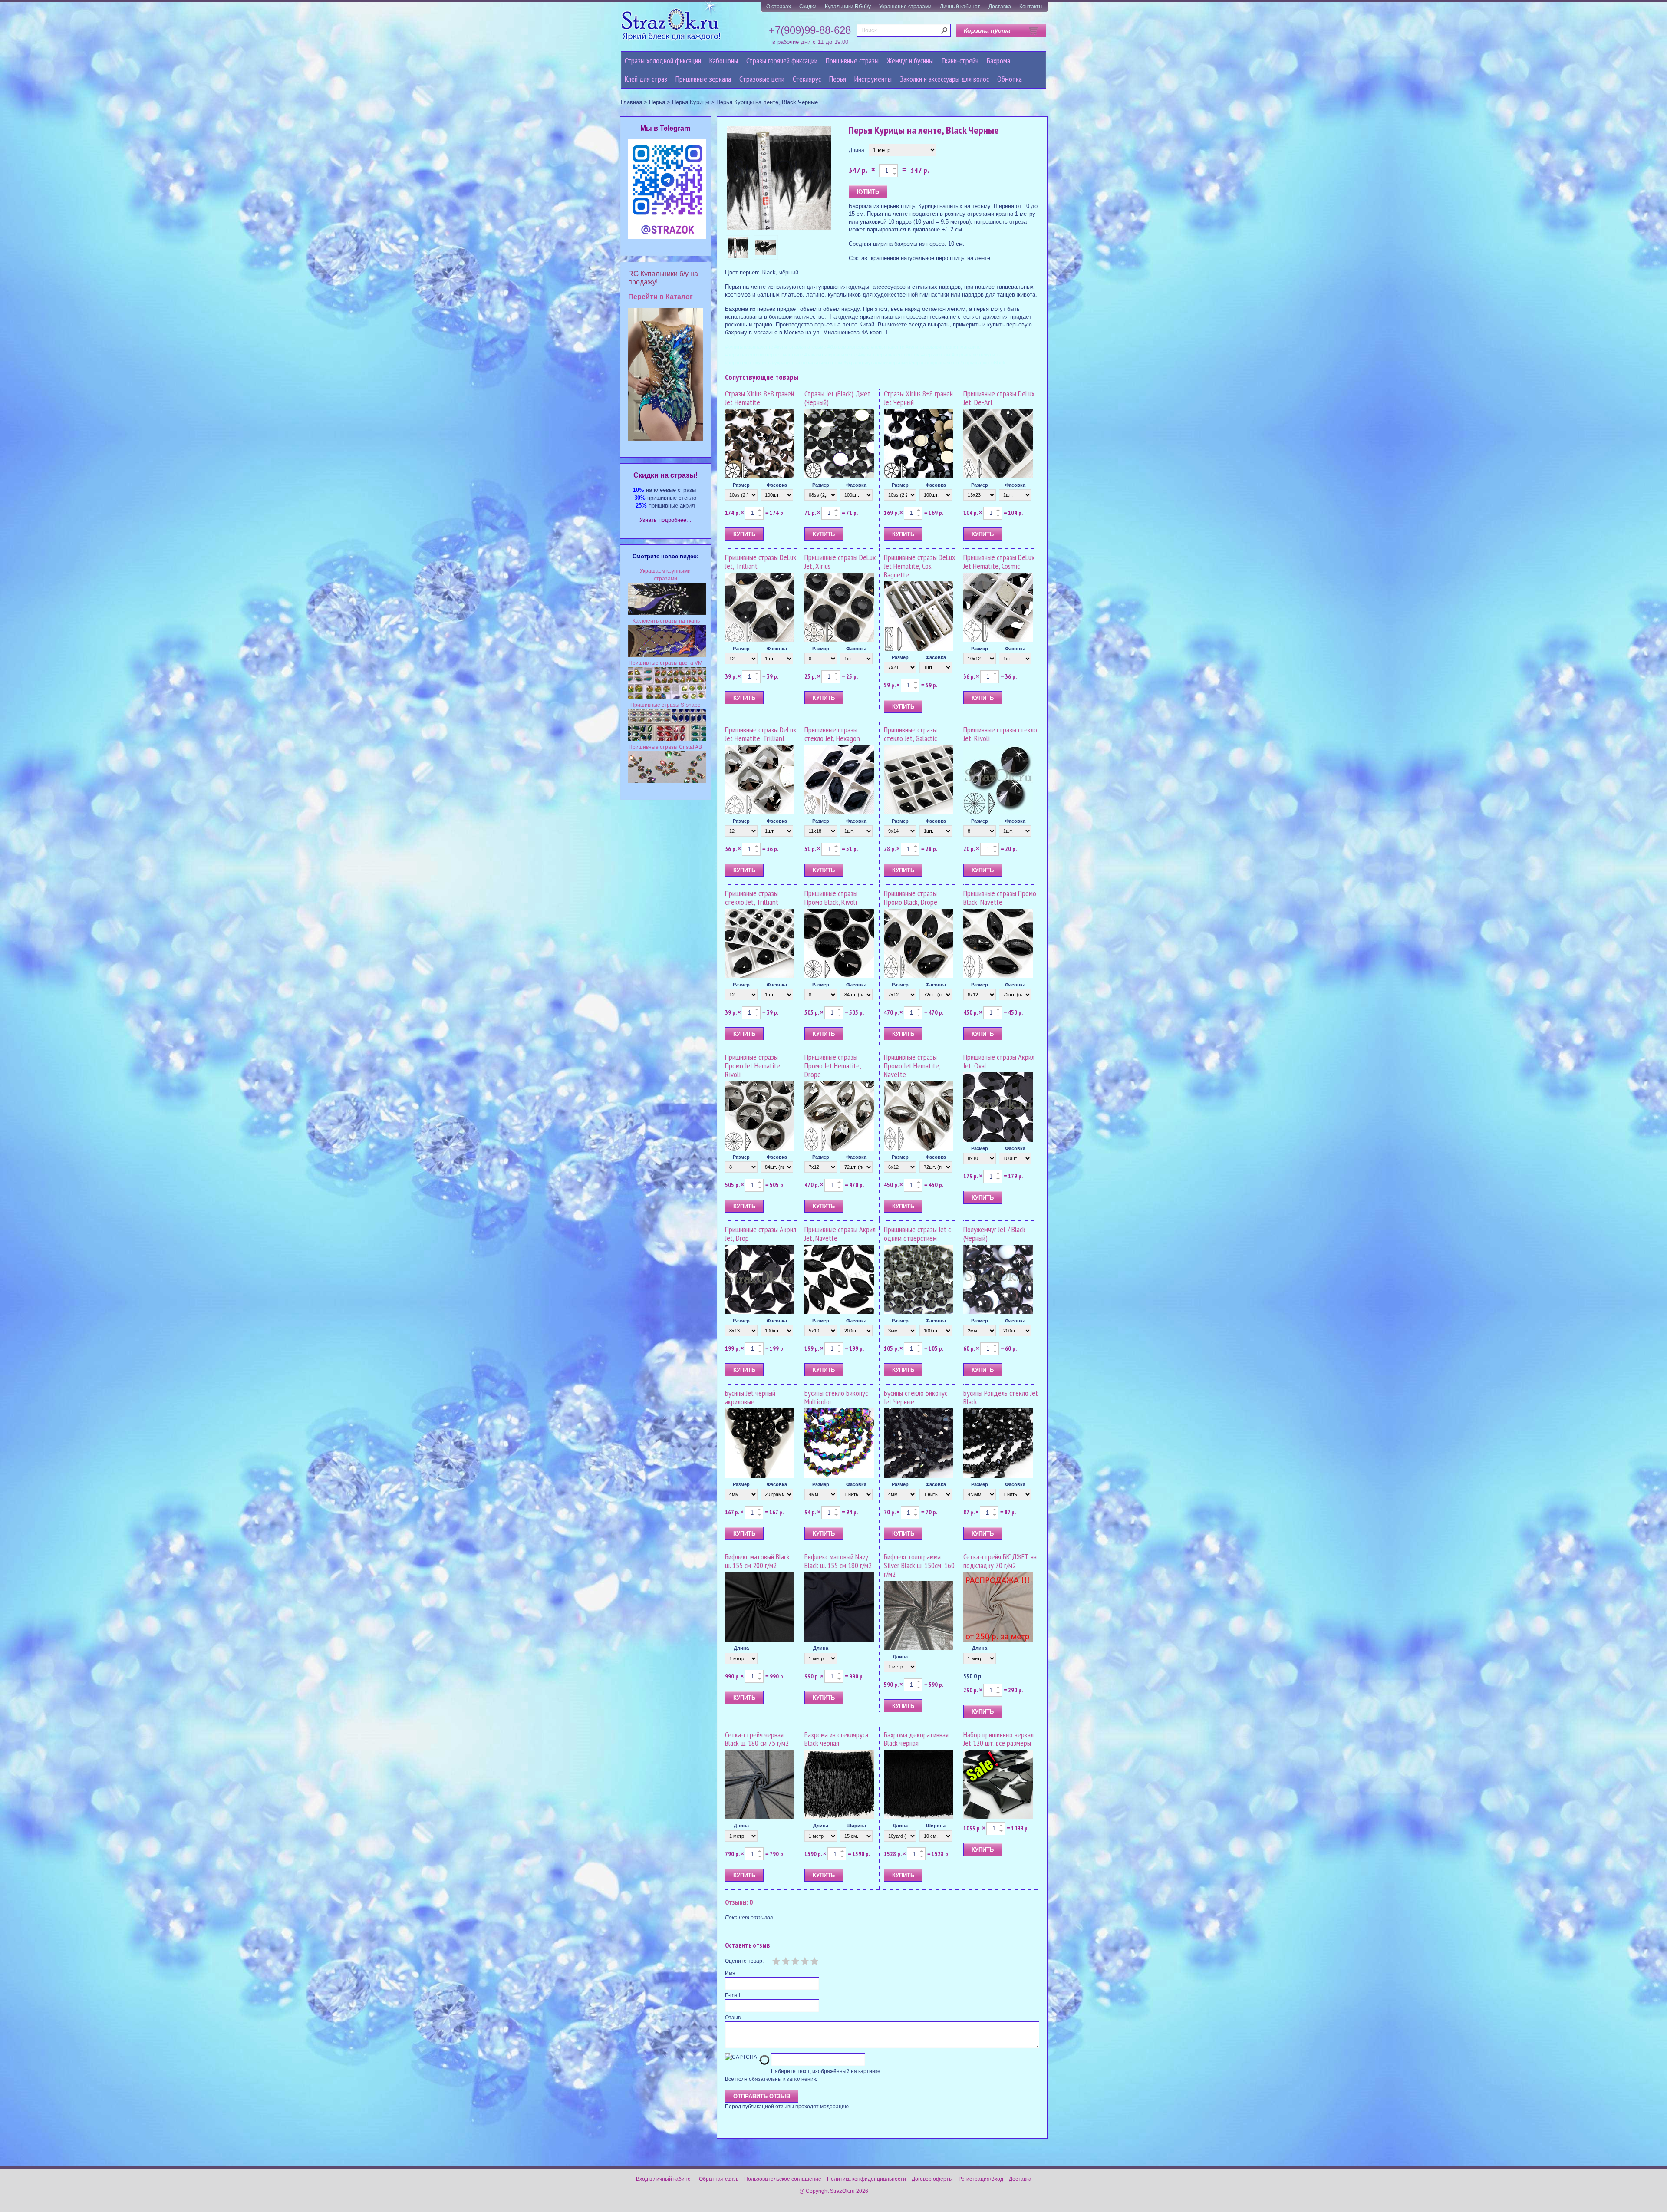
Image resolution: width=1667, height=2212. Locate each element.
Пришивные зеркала (703, 79)
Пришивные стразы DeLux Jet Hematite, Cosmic (999, 562)
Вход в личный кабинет (665, 2179)
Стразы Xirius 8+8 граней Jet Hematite (759, 398)
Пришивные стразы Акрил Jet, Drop (761, 1234)
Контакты (1031, 7)
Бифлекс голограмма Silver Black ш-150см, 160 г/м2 (919, 1565)
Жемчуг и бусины (910, 61)
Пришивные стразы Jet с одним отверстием (917, 1234)
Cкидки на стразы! (665, 475)
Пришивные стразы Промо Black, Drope (911, 898)
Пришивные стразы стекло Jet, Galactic (910, 734)
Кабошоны (724, 61)
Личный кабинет (960, 7)
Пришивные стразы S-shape (665, 705)
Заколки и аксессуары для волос (944, 79)
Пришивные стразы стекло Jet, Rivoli (1000, 734)
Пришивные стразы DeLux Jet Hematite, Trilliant (761, 734)
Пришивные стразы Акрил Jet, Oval (999, 1061)
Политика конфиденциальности (866, 2179)
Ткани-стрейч (960, 61)
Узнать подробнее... (665, 520)
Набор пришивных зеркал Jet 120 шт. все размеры (998, 1739)
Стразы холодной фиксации (663, 61)
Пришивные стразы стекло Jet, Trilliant (752, 898)
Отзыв (733, 2018)
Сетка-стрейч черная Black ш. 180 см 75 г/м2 (757, 1739)
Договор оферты (932, 2179)
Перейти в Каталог (661, 297)
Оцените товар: (744, 1961)
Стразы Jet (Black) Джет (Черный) (838, 398)
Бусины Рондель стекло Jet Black (1001, 1397)
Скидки (808, 7)
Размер (741, 485)
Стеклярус (807, 79)
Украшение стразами (905, 7)
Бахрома (998, 61)
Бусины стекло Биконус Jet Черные (916, 1397)
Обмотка (1010, 79)
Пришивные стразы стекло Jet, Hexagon (832, 734)
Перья (838, 79)
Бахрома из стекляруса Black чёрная (836, 1739)
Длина (857, 150)
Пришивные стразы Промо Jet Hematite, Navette (912, 1066)
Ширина (856, 1826)
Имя (730, 1973)
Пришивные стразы (852, 61)
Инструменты (873, 79)
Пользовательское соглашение (783, 2179)
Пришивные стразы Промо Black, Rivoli (831, 898)
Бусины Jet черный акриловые (750, 1397)
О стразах (779, 7)
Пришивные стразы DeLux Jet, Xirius (840, 562)
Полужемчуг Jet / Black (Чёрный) (994, 1234)
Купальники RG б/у (848, 7)
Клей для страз (646, 79)
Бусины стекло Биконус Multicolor (836, 1397)
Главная (631, 102)
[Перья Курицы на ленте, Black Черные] (779, 179)
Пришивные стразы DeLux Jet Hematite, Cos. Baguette (919, 566)
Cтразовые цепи (762, 79)
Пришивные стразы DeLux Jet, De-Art (999, 398)
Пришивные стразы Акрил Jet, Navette (840, 1234)
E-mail (733, 1995)
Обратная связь (719, 2179)
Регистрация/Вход (981, 2179)
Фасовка (777, 485)
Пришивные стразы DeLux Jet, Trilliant (761, 562)
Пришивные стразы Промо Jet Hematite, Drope (833, 1066)
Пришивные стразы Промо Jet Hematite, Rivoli (753, 1066)
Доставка (1000, 7)
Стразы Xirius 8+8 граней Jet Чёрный (918, 398)
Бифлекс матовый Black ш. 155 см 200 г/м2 (757, 1561)
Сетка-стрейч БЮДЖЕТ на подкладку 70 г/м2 (1000, 1561)
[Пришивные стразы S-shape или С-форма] (667, 739)
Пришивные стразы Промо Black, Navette (1000, 898)
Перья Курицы (691, 102)
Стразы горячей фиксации (782, 61)
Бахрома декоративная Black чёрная (916, 1739)
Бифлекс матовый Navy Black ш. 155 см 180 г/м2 (838, 1561)
